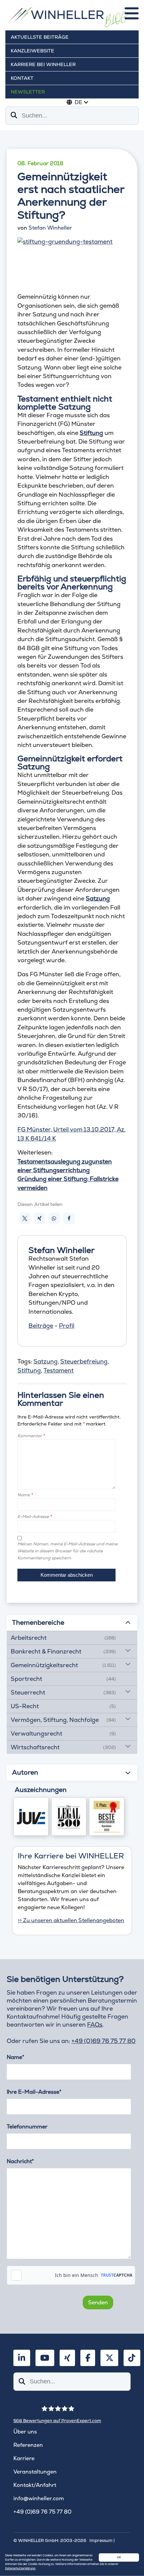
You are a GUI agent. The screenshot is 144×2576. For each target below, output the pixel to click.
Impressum (101, 2540)
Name (25, 1495)
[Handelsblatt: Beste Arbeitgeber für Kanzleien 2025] (107, 1817)
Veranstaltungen (35, 2472)
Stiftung (29, 1370)
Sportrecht (26, 1679)
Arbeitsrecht (29, 1638)
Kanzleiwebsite (32, 51)
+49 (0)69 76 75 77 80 (103, 2041)
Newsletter (28, 92)
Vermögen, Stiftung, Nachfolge (55, 1720)
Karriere (24, 2458)
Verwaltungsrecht (37, 1733)
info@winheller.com (39, 2498)
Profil (67, 1326)
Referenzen (28, 2445)
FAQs (95, 2024)
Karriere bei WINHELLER (43, 64)
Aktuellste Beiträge (40, 37)
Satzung (46, 1361)
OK (119, 2557)
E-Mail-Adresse (34, 1516)
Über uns (25, 2432)
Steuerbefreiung (84, 1361)
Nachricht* (20, 2161)
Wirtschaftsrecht (35, 1747)
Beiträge (41, 1326)
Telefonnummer (27, 2127)
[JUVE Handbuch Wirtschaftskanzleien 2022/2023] (31, 1817)
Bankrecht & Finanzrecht (46, 1651)
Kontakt (22, 78)
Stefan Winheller (50, 228)
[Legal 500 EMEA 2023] (69, 1817)
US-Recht (25, 1706)
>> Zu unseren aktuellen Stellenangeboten (71, 1920)
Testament (59, 1370)
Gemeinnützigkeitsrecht (44, 1665)
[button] (25, 1218)
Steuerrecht (28, 1692)
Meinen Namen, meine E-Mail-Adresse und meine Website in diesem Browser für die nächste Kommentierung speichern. (67, 1551)
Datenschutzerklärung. (20, 2568)
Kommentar (31, 1436)
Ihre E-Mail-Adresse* (34, 2092)
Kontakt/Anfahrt (35, 2485)
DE (79, 102)
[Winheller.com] (72, 18)
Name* (15, 2057)
